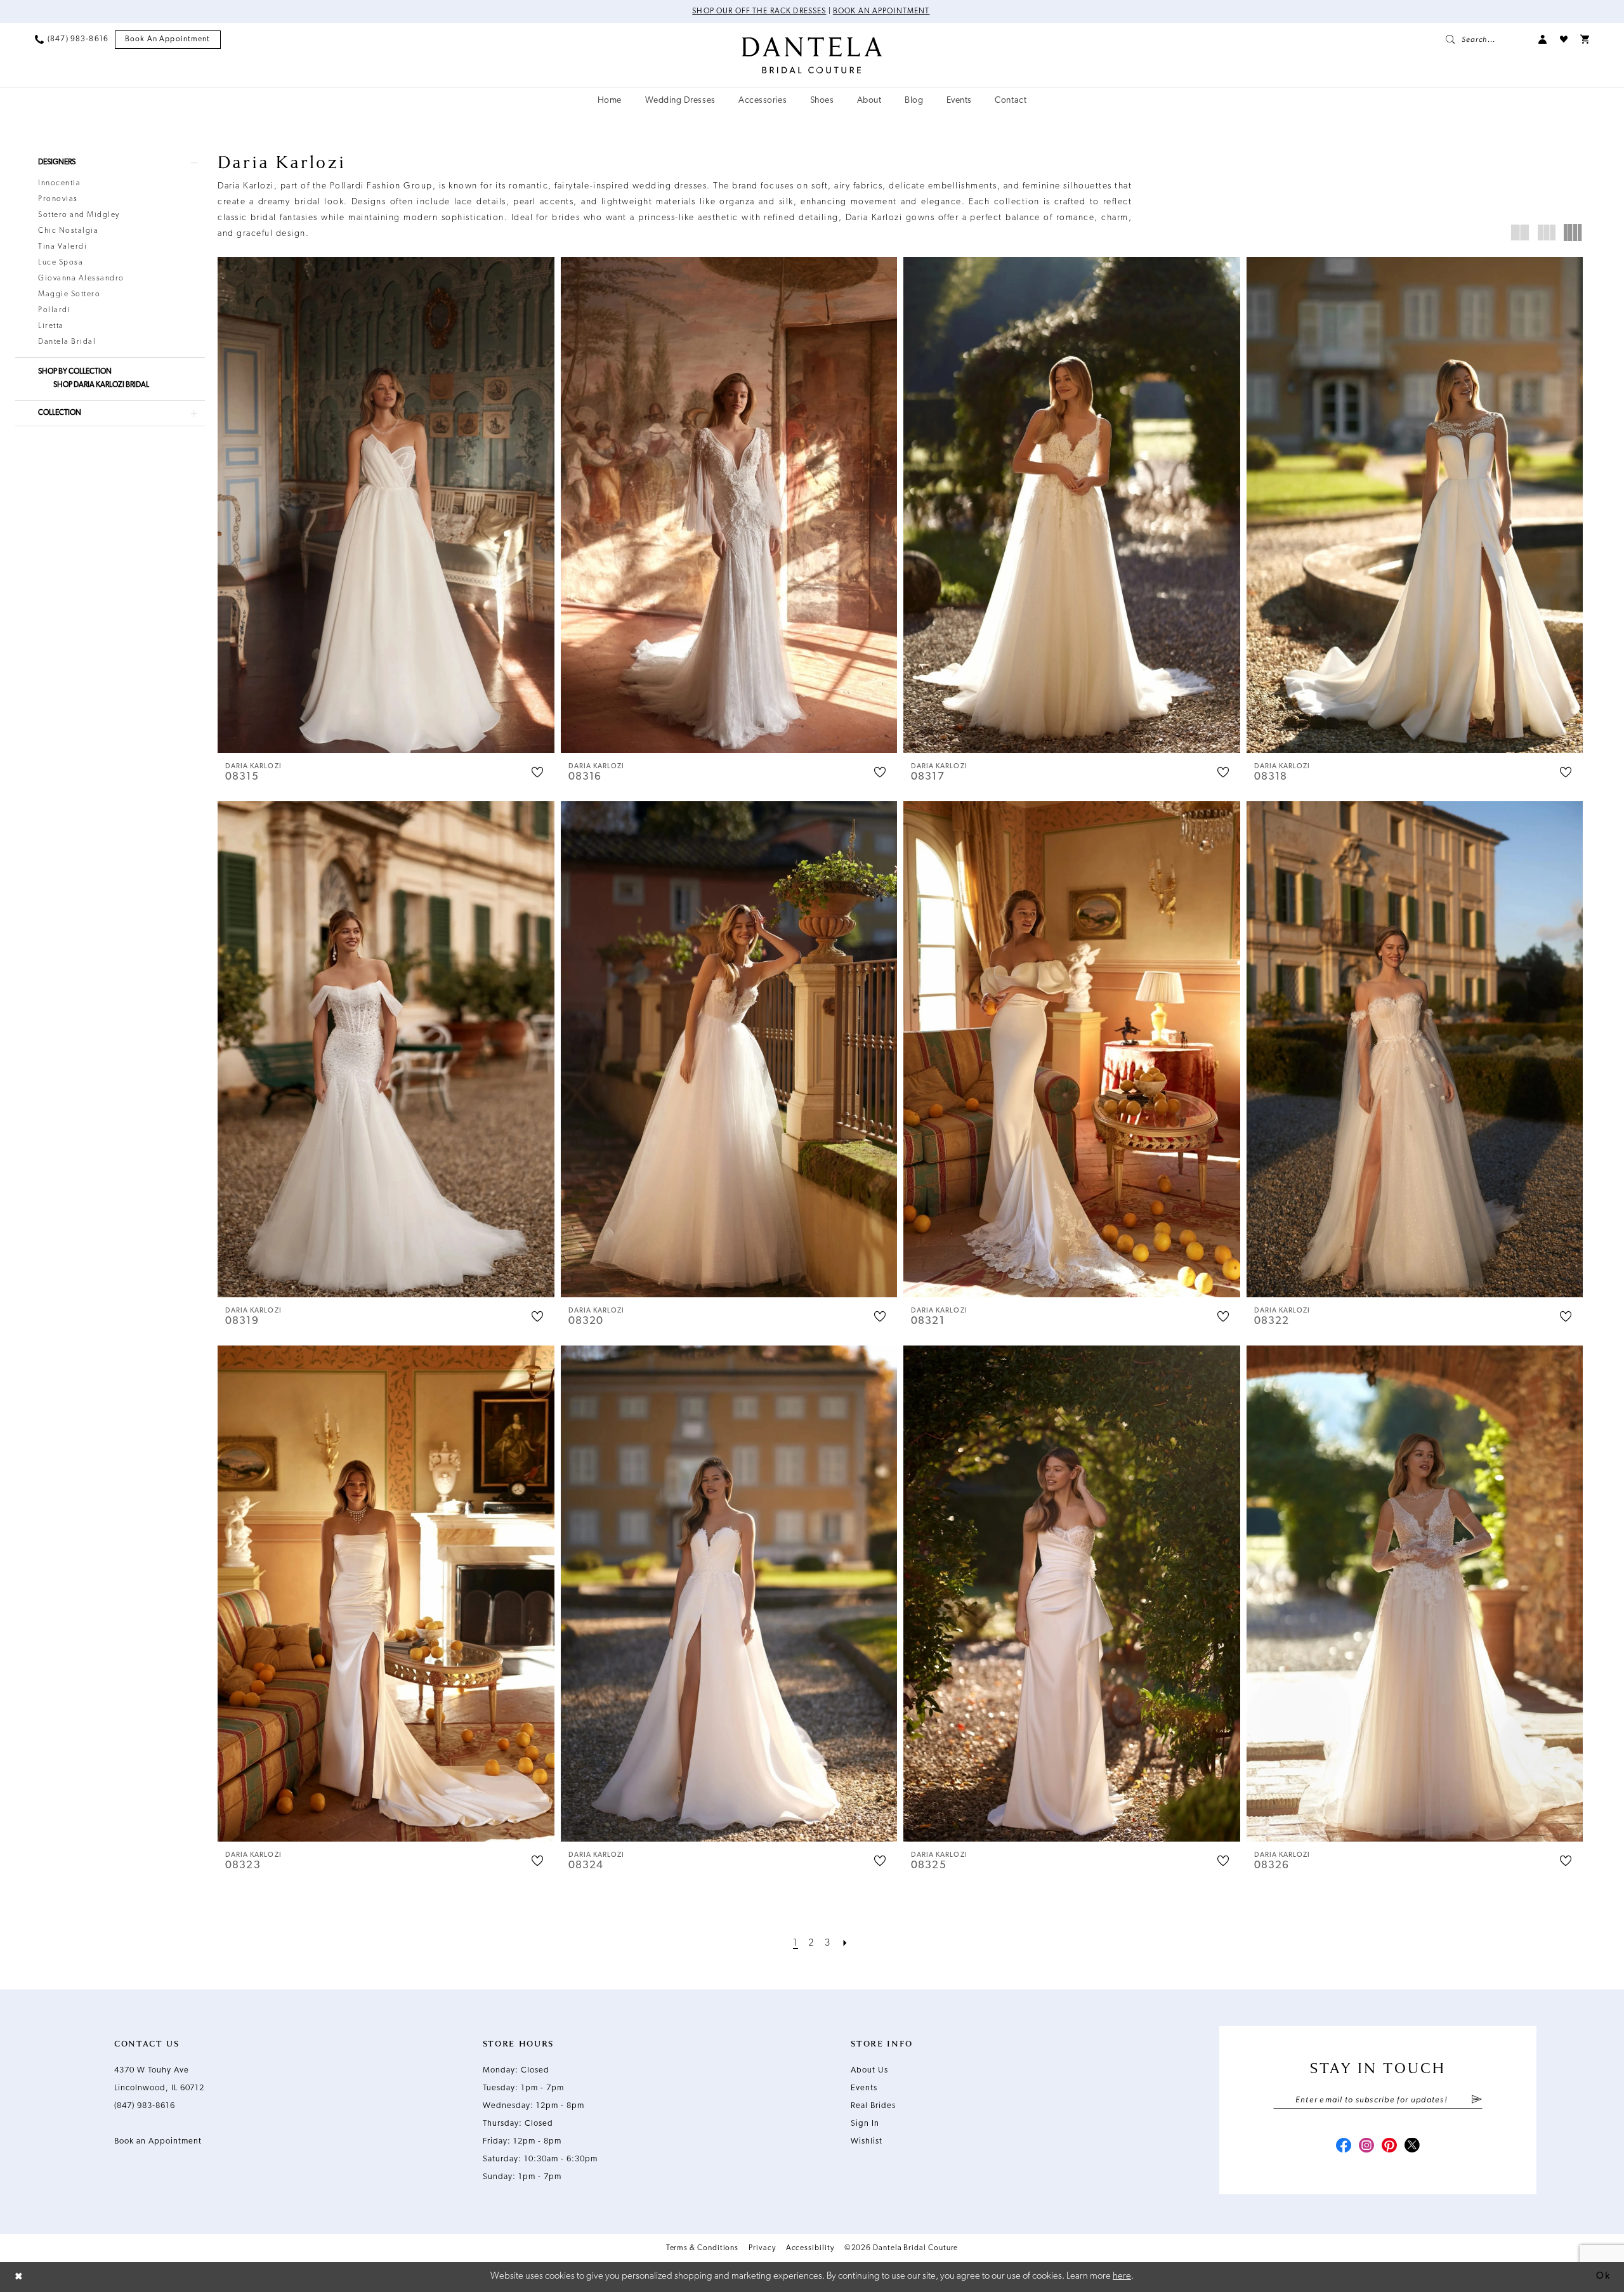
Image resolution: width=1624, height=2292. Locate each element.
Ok (1603, 2276)
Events (864, 2088)
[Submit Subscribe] (1477, 2100)
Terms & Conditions (703, 2248)
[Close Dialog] (19, 2277)
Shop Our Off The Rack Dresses (759, 11)
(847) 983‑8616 (145, 2106)
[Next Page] (846, 1943)
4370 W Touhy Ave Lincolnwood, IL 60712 (159, 2079)
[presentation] (386, 505)
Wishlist (867, 2141)
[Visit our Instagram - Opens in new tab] (1366, 2147)
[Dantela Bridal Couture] (812, 55)
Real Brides (873, 2106)
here (1122, 2276)
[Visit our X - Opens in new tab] (1412, 2147)
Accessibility (810, 2248)
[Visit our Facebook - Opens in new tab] (1344, 2147)
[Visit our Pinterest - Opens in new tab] (1389, 2147)
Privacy (762, 2248)
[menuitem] (72, 39)
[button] (1543, 39)
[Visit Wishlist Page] (1564, 39)
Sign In (865, 2124)
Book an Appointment (881, 11)
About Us (869, 2070)
